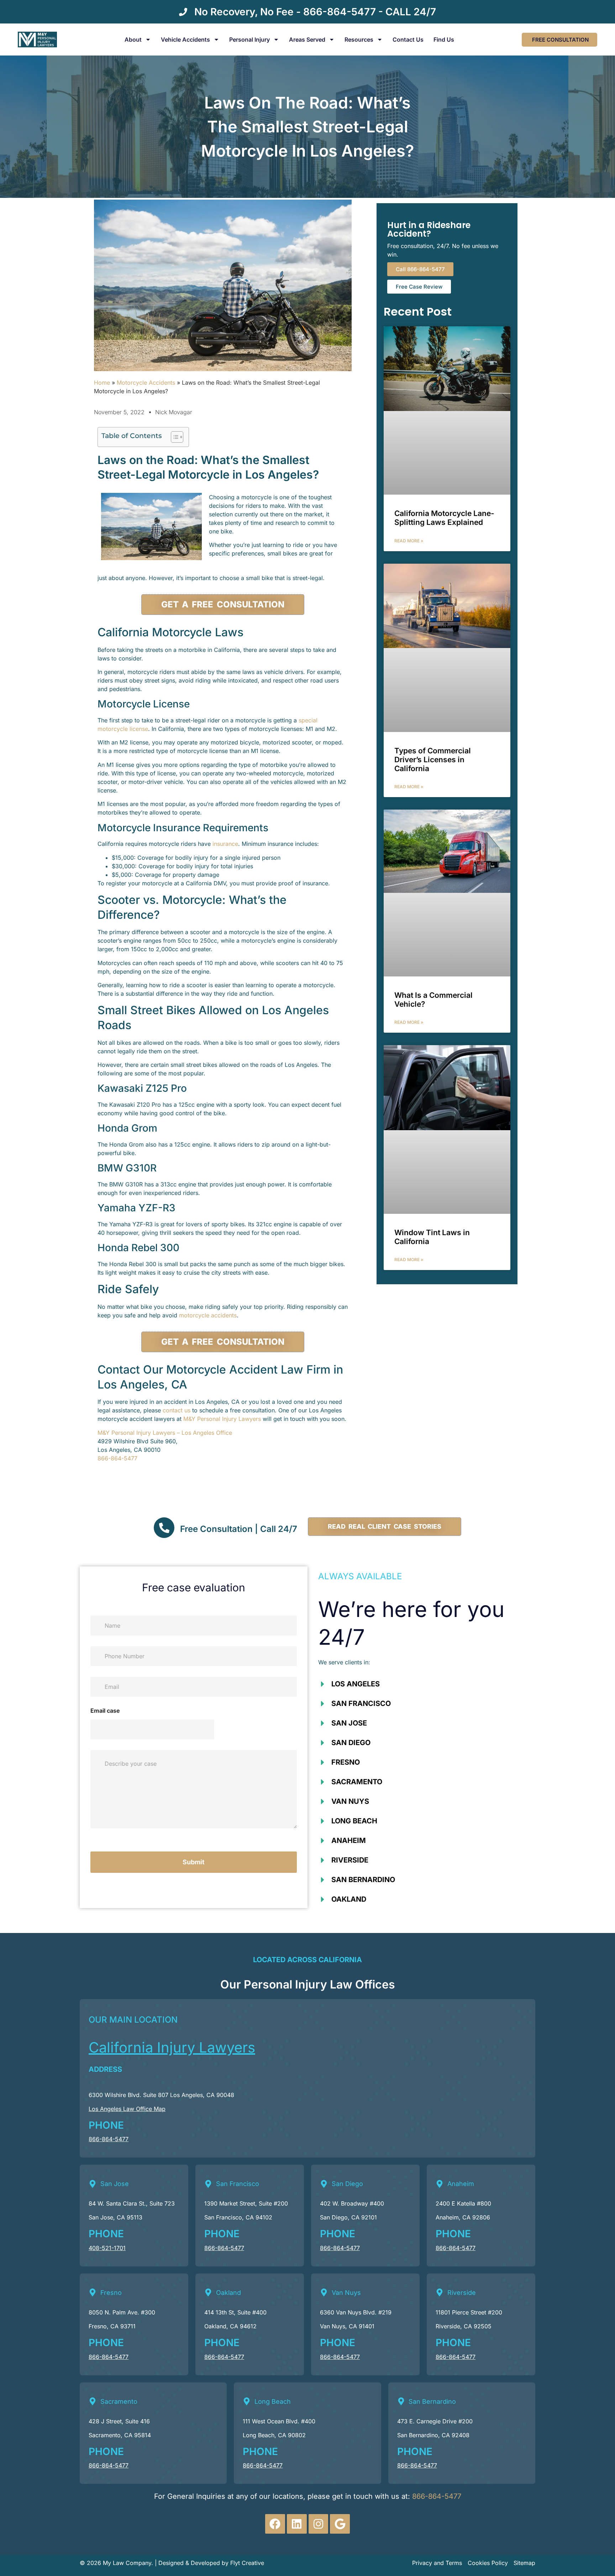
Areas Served (307, 39)
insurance (225, 844)
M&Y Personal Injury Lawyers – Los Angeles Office (165, 1433)
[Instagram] (319, 2524)
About (133, 39)
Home (102, 383)
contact (174, 1410)
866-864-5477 (117, 1458)
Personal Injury (249, 39)
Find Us (444, 39)
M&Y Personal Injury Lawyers (222, 1419)
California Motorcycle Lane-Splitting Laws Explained (444, 518)
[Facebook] (275, 2524)
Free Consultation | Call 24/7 (239, 1529)
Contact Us (408, 39)
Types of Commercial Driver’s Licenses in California (433, 760)
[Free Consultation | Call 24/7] (164, 1528)
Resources (359, 39)
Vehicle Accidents (185, 39)
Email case (105, 1711)
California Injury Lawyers (172, 2047)
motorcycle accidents (208, 1315)
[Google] (340, 2524)
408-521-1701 (107, 2248)
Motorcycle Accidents (146, 383)
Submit (194, 1862)
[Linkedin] (297, 2524)
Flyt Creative (247, 2563)
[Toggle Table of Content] (174, 437)
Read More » (409, 541)
